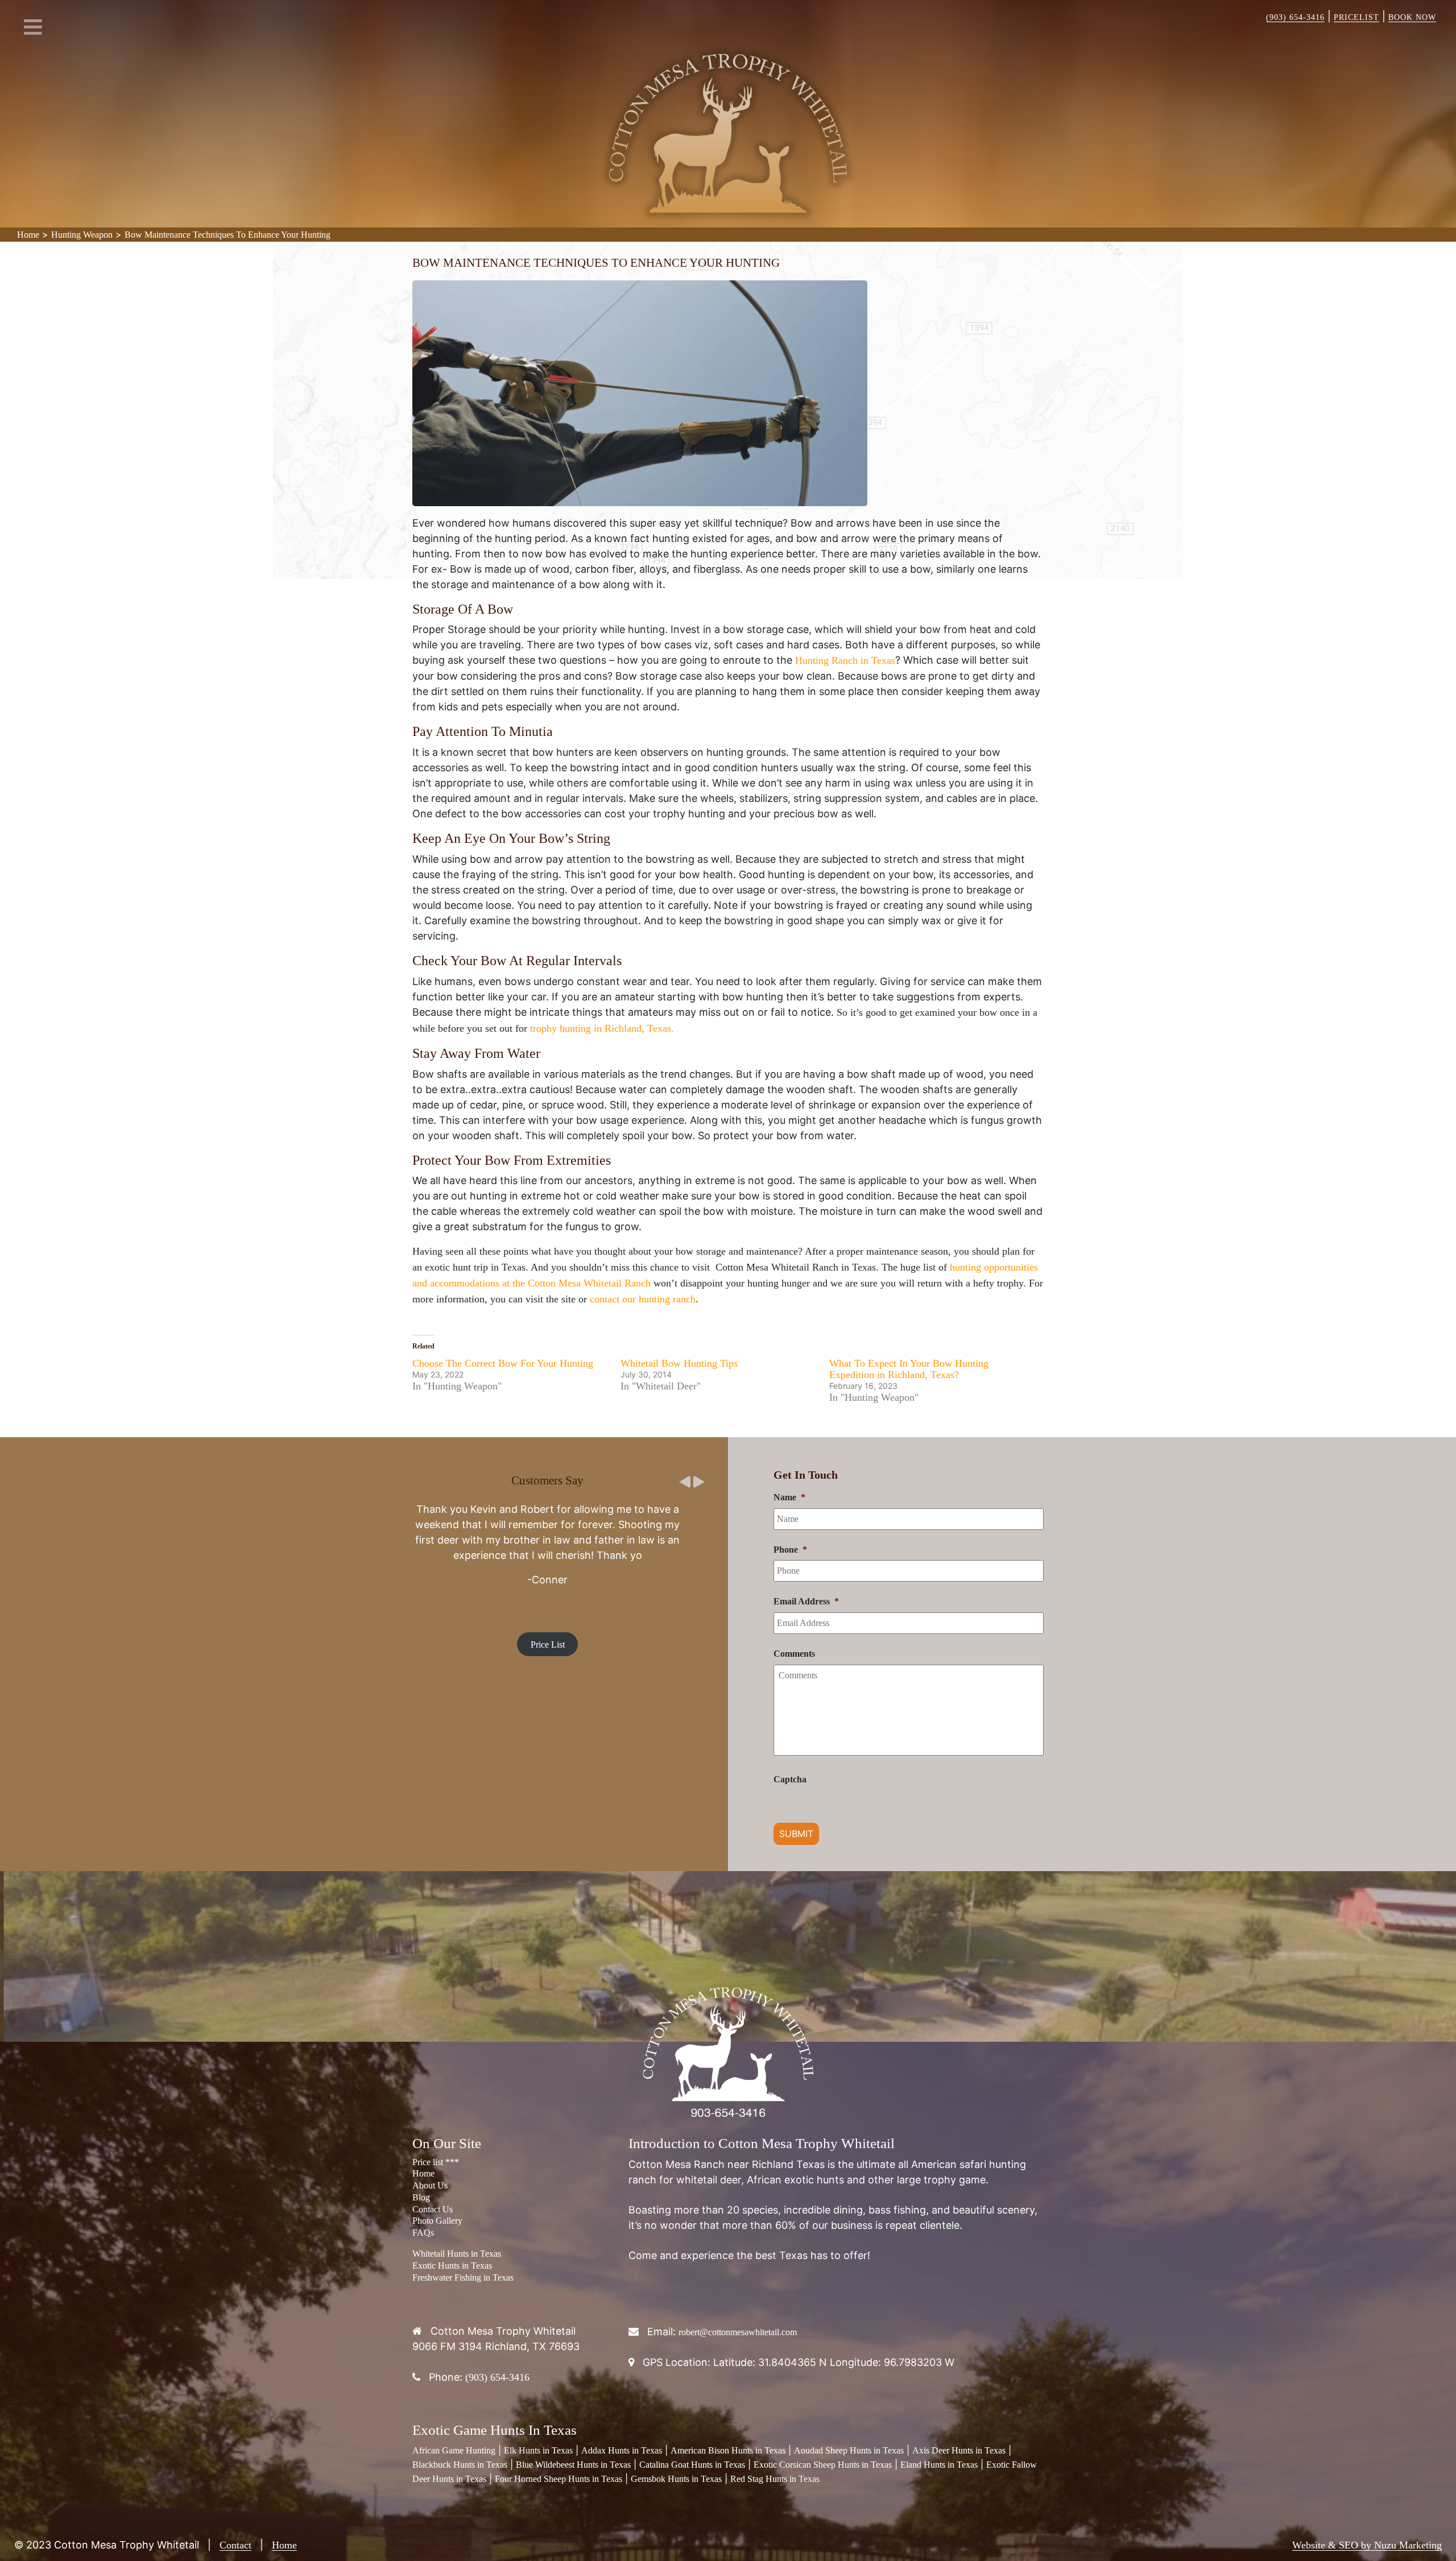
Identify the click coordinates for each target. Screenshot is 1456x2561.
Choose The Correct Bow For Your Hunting (503, 1363)
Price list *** (436, 2162)
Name (789, 1497)
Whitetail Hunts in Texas (457, 2254)
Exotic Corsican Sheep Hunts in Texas (823, 2465)
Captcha (790, 1779)
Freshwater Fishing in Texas (463, 2277)
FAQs (423, 2233)
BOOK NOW (1412, 17)
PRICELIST (1356, 17)
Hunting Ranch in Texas (845, 660)
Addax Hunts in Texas (622, 2450)
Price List (548, 1619)
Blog (421, 2197)
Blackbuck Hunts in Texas (460, 2465)
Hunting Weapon (82, 235)
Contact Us (433, 2209)
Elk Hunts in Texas (538, 2450)
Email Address (806, 1601)
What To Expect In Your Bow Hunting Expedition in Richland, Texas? (909, 1369)
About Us (430, 2185)
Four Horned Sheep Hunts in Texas (559, 2479)
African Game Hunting (454, 2450)
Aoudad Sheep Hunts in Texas (849, 2450)
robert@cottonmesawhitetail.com (738, 2332)
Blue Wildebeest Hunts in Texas (573, 2465)
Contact (235, 2545)
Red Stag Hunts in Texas (775, 2479)
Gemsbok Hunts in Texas (676, 2479)
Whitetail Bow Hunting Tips (679, 1363)
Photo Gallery (437, 2221)
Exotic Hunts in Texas (452, 2266)
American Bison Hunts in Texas (728, 2450)
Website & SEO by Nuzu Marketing (1367, 2545)
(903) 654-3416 (1295, 17)
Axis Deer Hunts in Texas (959, 2450)
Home (28, 235)
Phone (790, 1550)
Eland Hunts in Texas (939, 2465)
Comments (794, 1654)
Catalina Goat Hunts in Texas (692, 2465)
